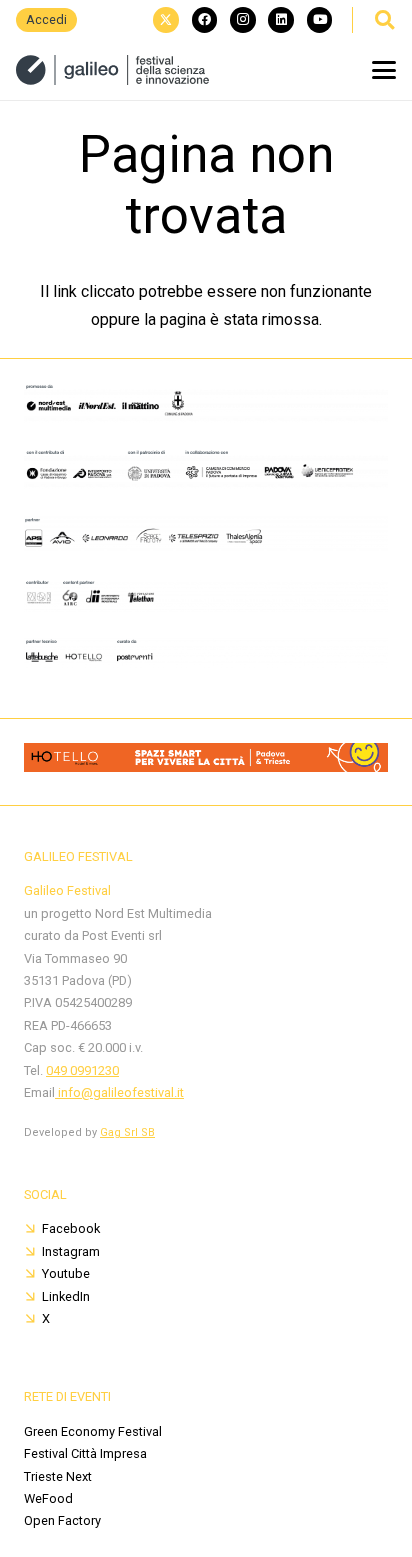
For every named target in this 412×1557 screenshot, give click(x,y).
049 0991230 (82, 1070)
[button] (384, 20)
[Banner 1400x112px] (206, 766)
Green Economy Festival (93, 1431)
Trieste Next (58, 1476)
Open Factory (62, 1520)
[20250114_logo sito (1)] (112, 70)
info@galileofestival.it (119, 1092)
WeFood (48, 1498)
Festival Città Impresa (85, 1453)
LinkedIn (66, 1296)
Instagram (71, 1251)
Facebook (71, 1228)
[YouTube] (320, 20)
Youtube (66, 1273)
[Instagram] (243, 20)
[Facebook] (205, 20)
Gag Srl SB (127, 1132)
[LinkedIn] (281, 20)
